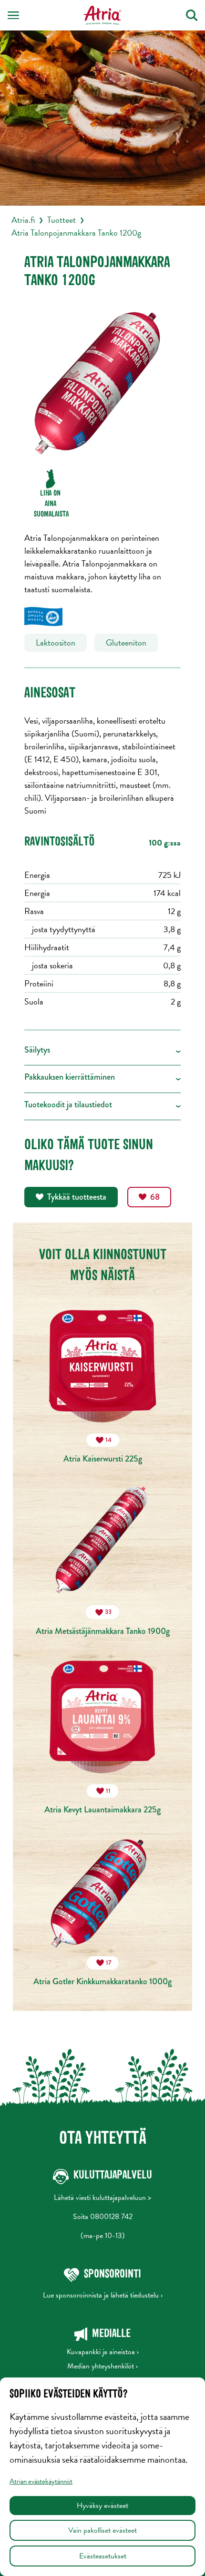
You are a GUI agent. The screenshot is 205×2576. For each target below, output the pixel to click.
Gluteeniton (126, 642)
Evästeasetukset (103, 2556)
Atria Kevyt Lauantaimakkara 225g (102, 1801)
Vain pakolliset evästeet (102, 2530)
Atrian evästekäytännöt (41, 2481)
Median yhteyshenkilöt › (102, 2366)
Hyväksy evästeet (102, 2506)
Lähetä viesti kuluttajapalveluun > (102, 2198)
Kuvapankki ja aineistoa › (103, 2352)
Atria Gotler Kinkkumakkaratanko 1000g (102, 1973)
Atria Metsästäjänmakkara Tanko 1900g (103, 1622)
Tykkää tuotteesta (77, 1197)
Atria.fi (23, 220)
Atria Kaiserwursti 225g (103, 1450)
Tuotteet (61, 220)
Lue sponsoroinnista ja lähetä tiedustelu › (103, 2295)
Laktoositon (56, 642)
